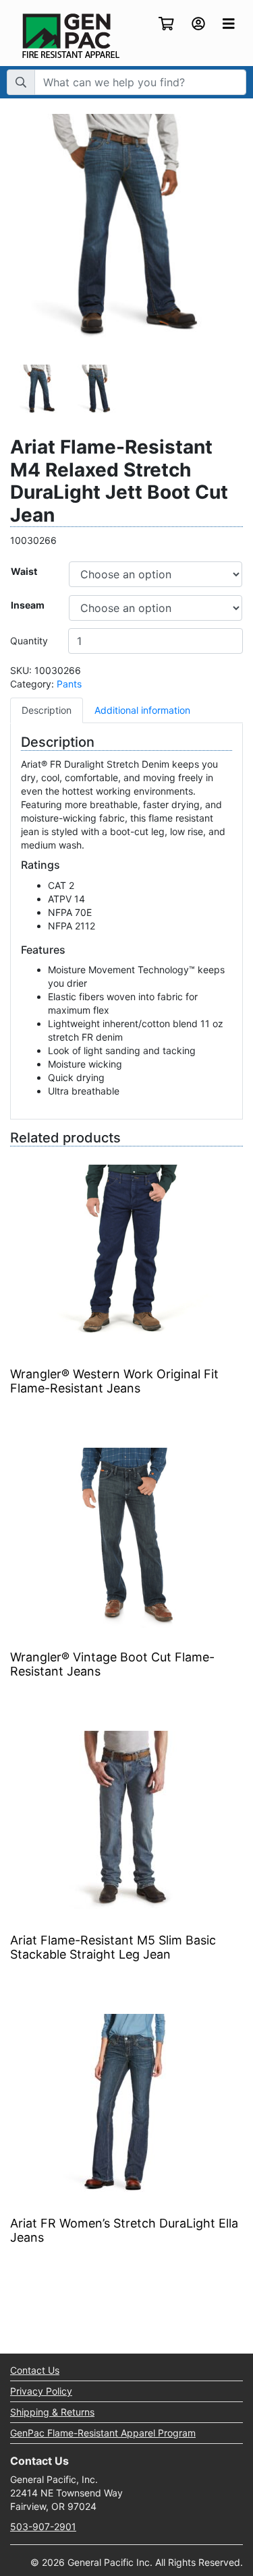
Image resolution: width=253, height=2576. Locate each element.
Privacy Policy (41, 2391)
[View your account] (198, 25)
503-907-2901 (43, 2526)
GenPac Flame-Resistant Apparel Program (103, 2433)
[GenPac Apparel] (71, 35)
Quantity (29, 641)
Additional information (142, 710)
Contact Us (35, 2370)
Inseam (28, 605)
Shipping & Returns (52, 2412)
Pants (69, 684)
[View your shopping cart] (166, 25)
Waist (24, 571)
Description (47, 710)
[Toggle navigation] (229, 24)
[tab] (47, 710)
